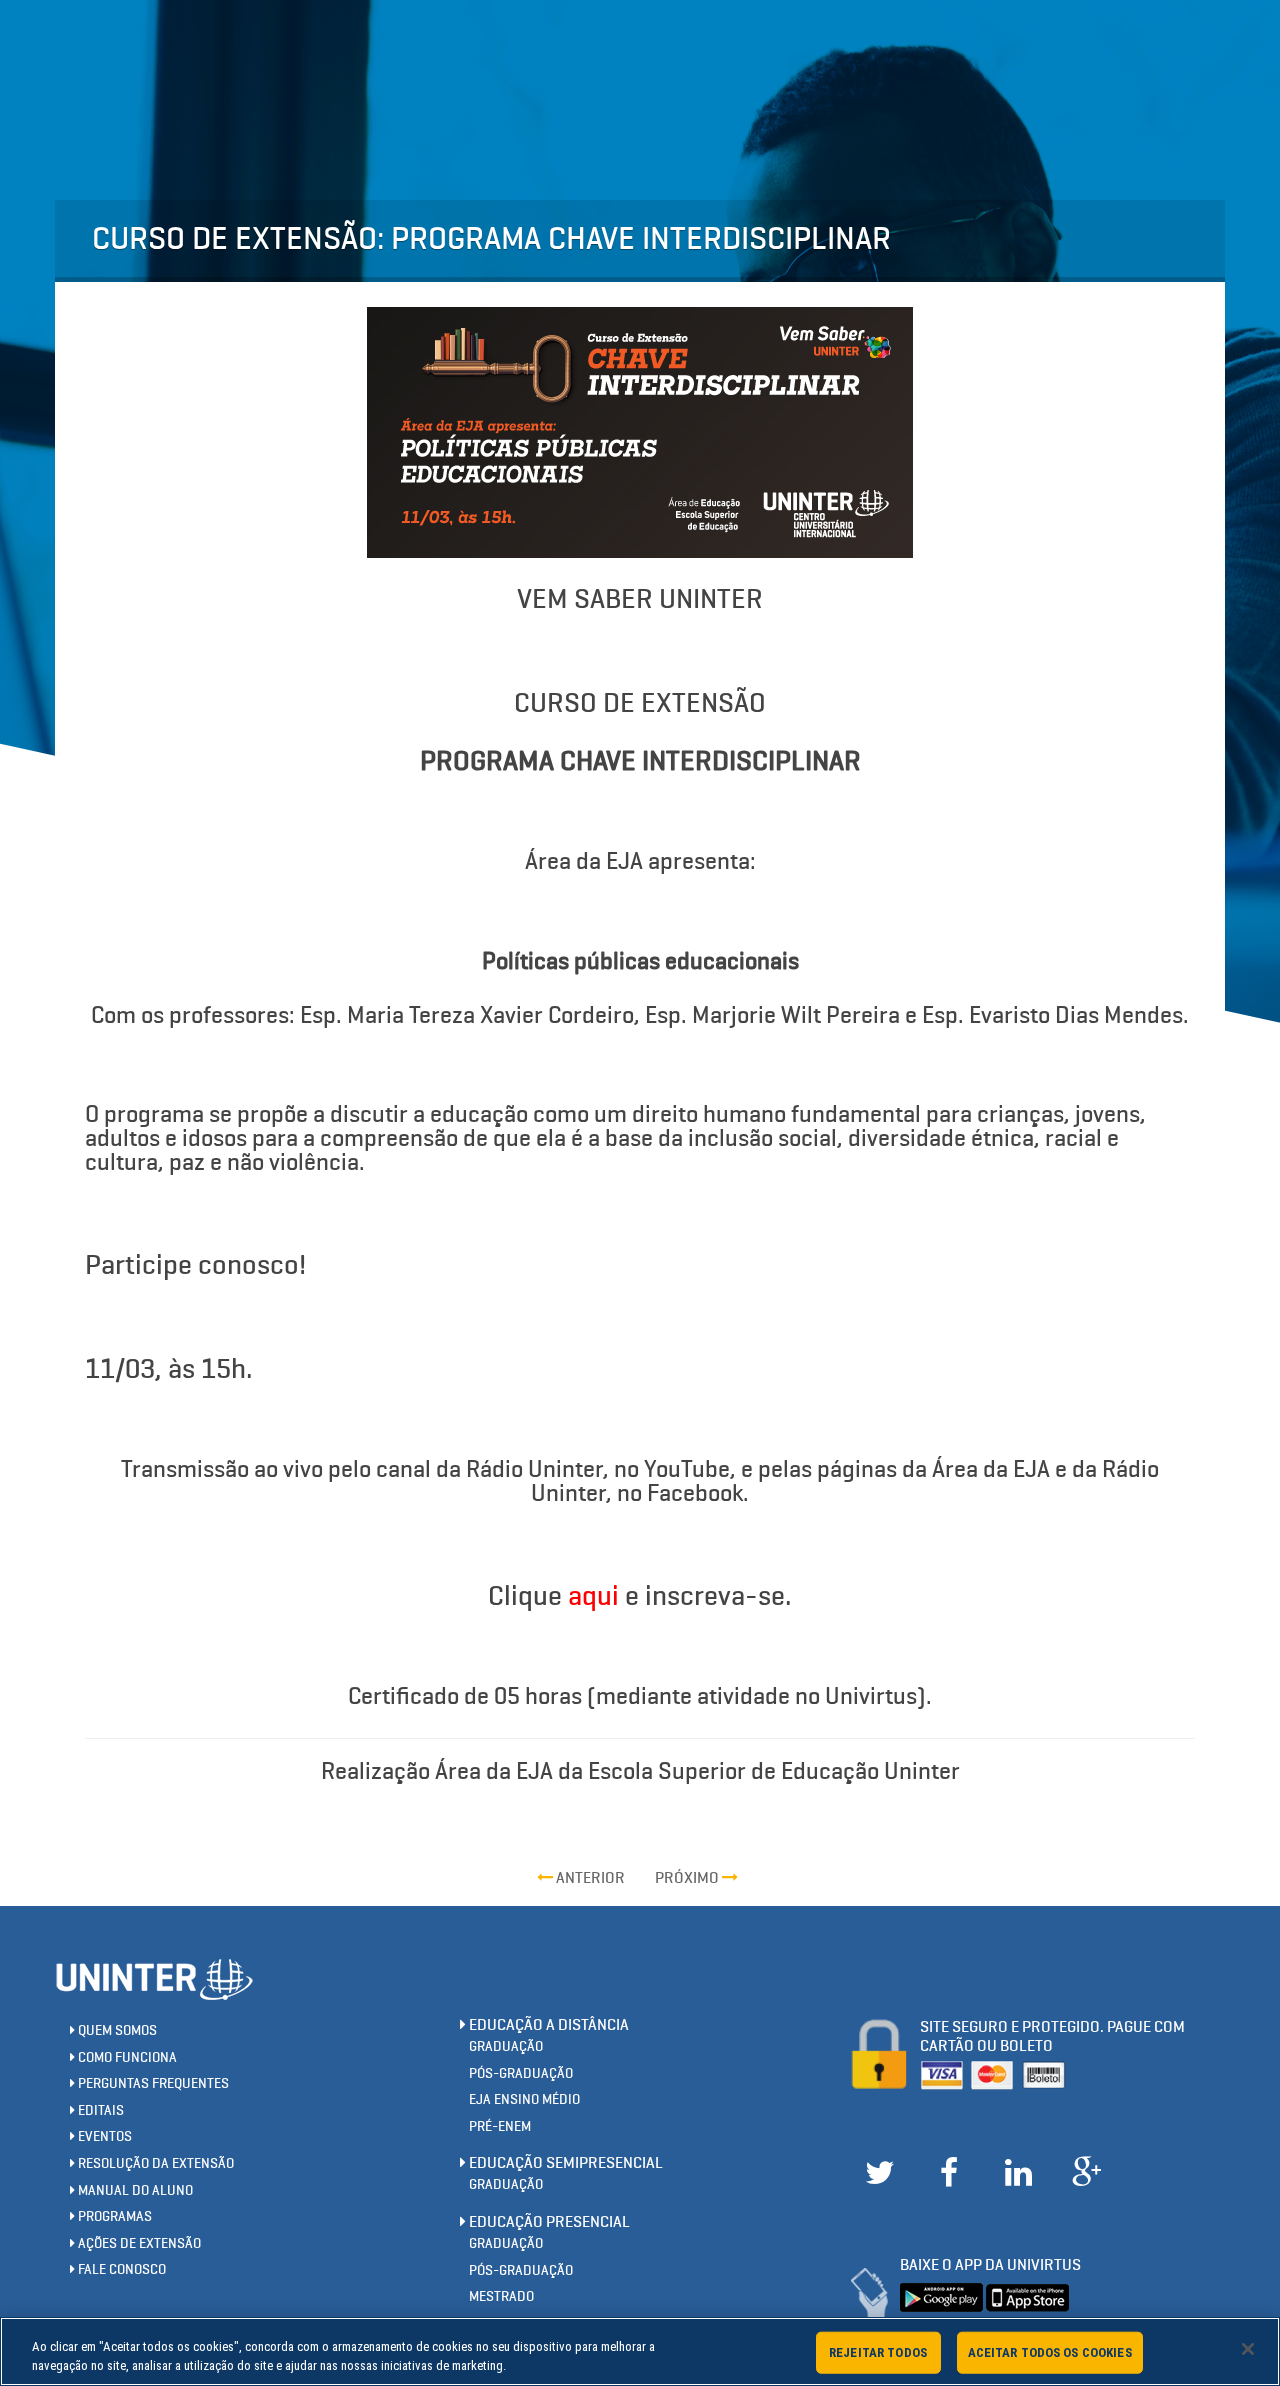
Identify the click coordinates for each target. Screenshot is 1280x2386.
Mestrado (501, 2296)
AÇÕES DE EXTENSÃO (138, 2243)
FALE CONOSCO (120, 2269)
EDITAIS (99, 2110)
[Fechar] (1248, 2349)
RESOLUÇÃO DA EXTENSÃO (154, 2163)
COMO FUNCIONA (126, 2057)
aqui (593, 1595)
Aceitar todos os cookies (1050, 2352)
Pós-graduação (521, 2073)
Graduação (506, 2046)
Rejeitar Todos (878, 2352)
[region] (640, 2351)
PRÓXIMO (688, 1877)
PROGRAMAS (113, 2216)
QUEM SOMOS (116, 2030)
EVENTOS (103, 2136)
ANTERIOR (589, 1877)
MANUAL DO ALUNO (134, 2190)
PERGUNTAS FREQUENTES (152, 2083)
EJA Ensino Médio (524, 2099)
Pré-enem (500, 2126)
